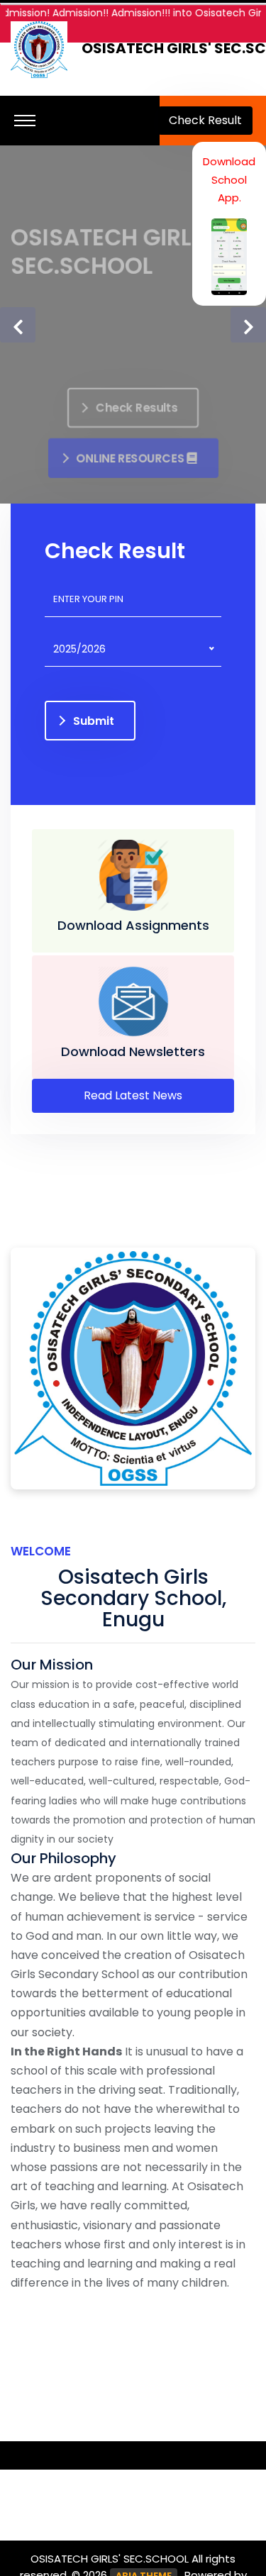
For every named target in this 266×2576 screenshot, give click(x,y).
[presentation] (18, 325)
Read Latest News (133, 1095)
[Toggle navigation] (25, 121)
